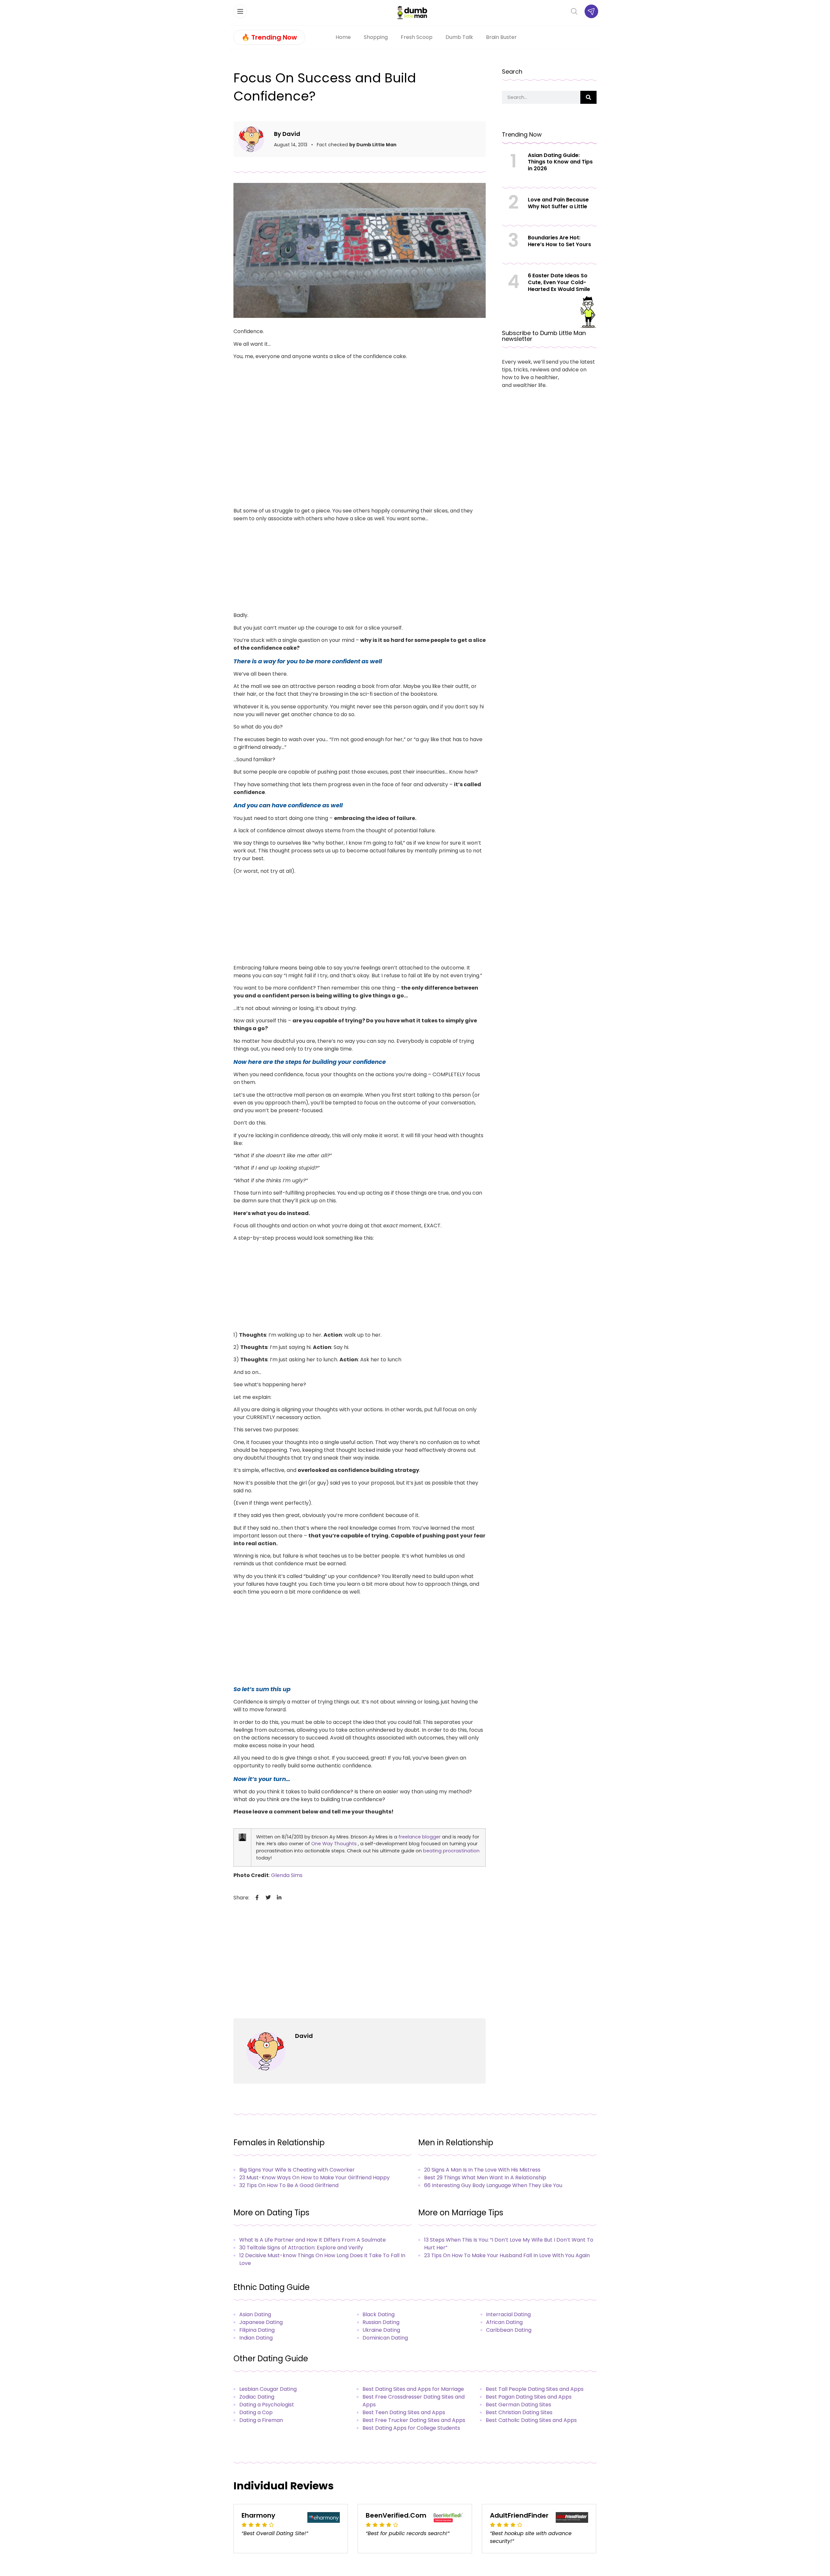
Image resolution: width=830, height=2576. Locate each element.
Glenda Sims (287, 1875)
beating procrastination (451, 1851)
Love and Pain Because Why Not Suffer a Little (558, 203)
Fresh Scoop (417, 37)
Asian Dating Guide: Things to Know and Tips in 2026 (560, 162)
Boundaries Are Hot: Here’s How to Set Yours (559, 241)
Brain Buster (501, 37)
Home (343, 37)
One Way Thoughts (334, 1844)
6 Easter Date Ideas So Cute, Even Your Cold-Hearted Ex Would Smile (559, 282)
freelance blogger (420, 1837)
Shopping (376, 37)
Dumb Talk (459, 37)
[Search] (588, 97)
